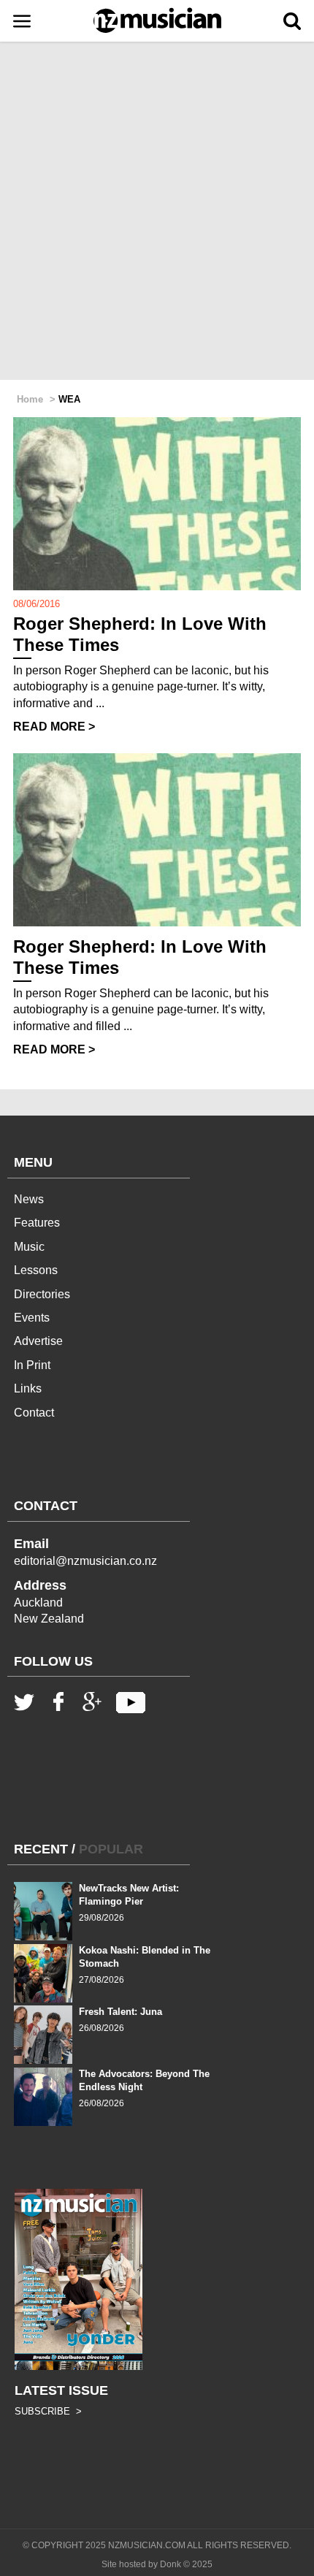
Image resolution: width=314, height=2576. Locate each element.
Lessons (36, 1270)
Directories (42, 1294)
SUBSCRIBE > (48, 2411)
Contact (34, 1413)
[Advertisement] (157, 212)
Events (32, 1318)
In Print (32, 1365)
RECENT (41, 1849)
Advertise (38, 1341)
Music (29, 1247)
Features (37, 1223)
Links (28, 1388)
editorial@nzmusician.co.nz (85, 1561)
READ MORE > (54, 727)
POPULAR (111, 1849)
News (29, 1199)
